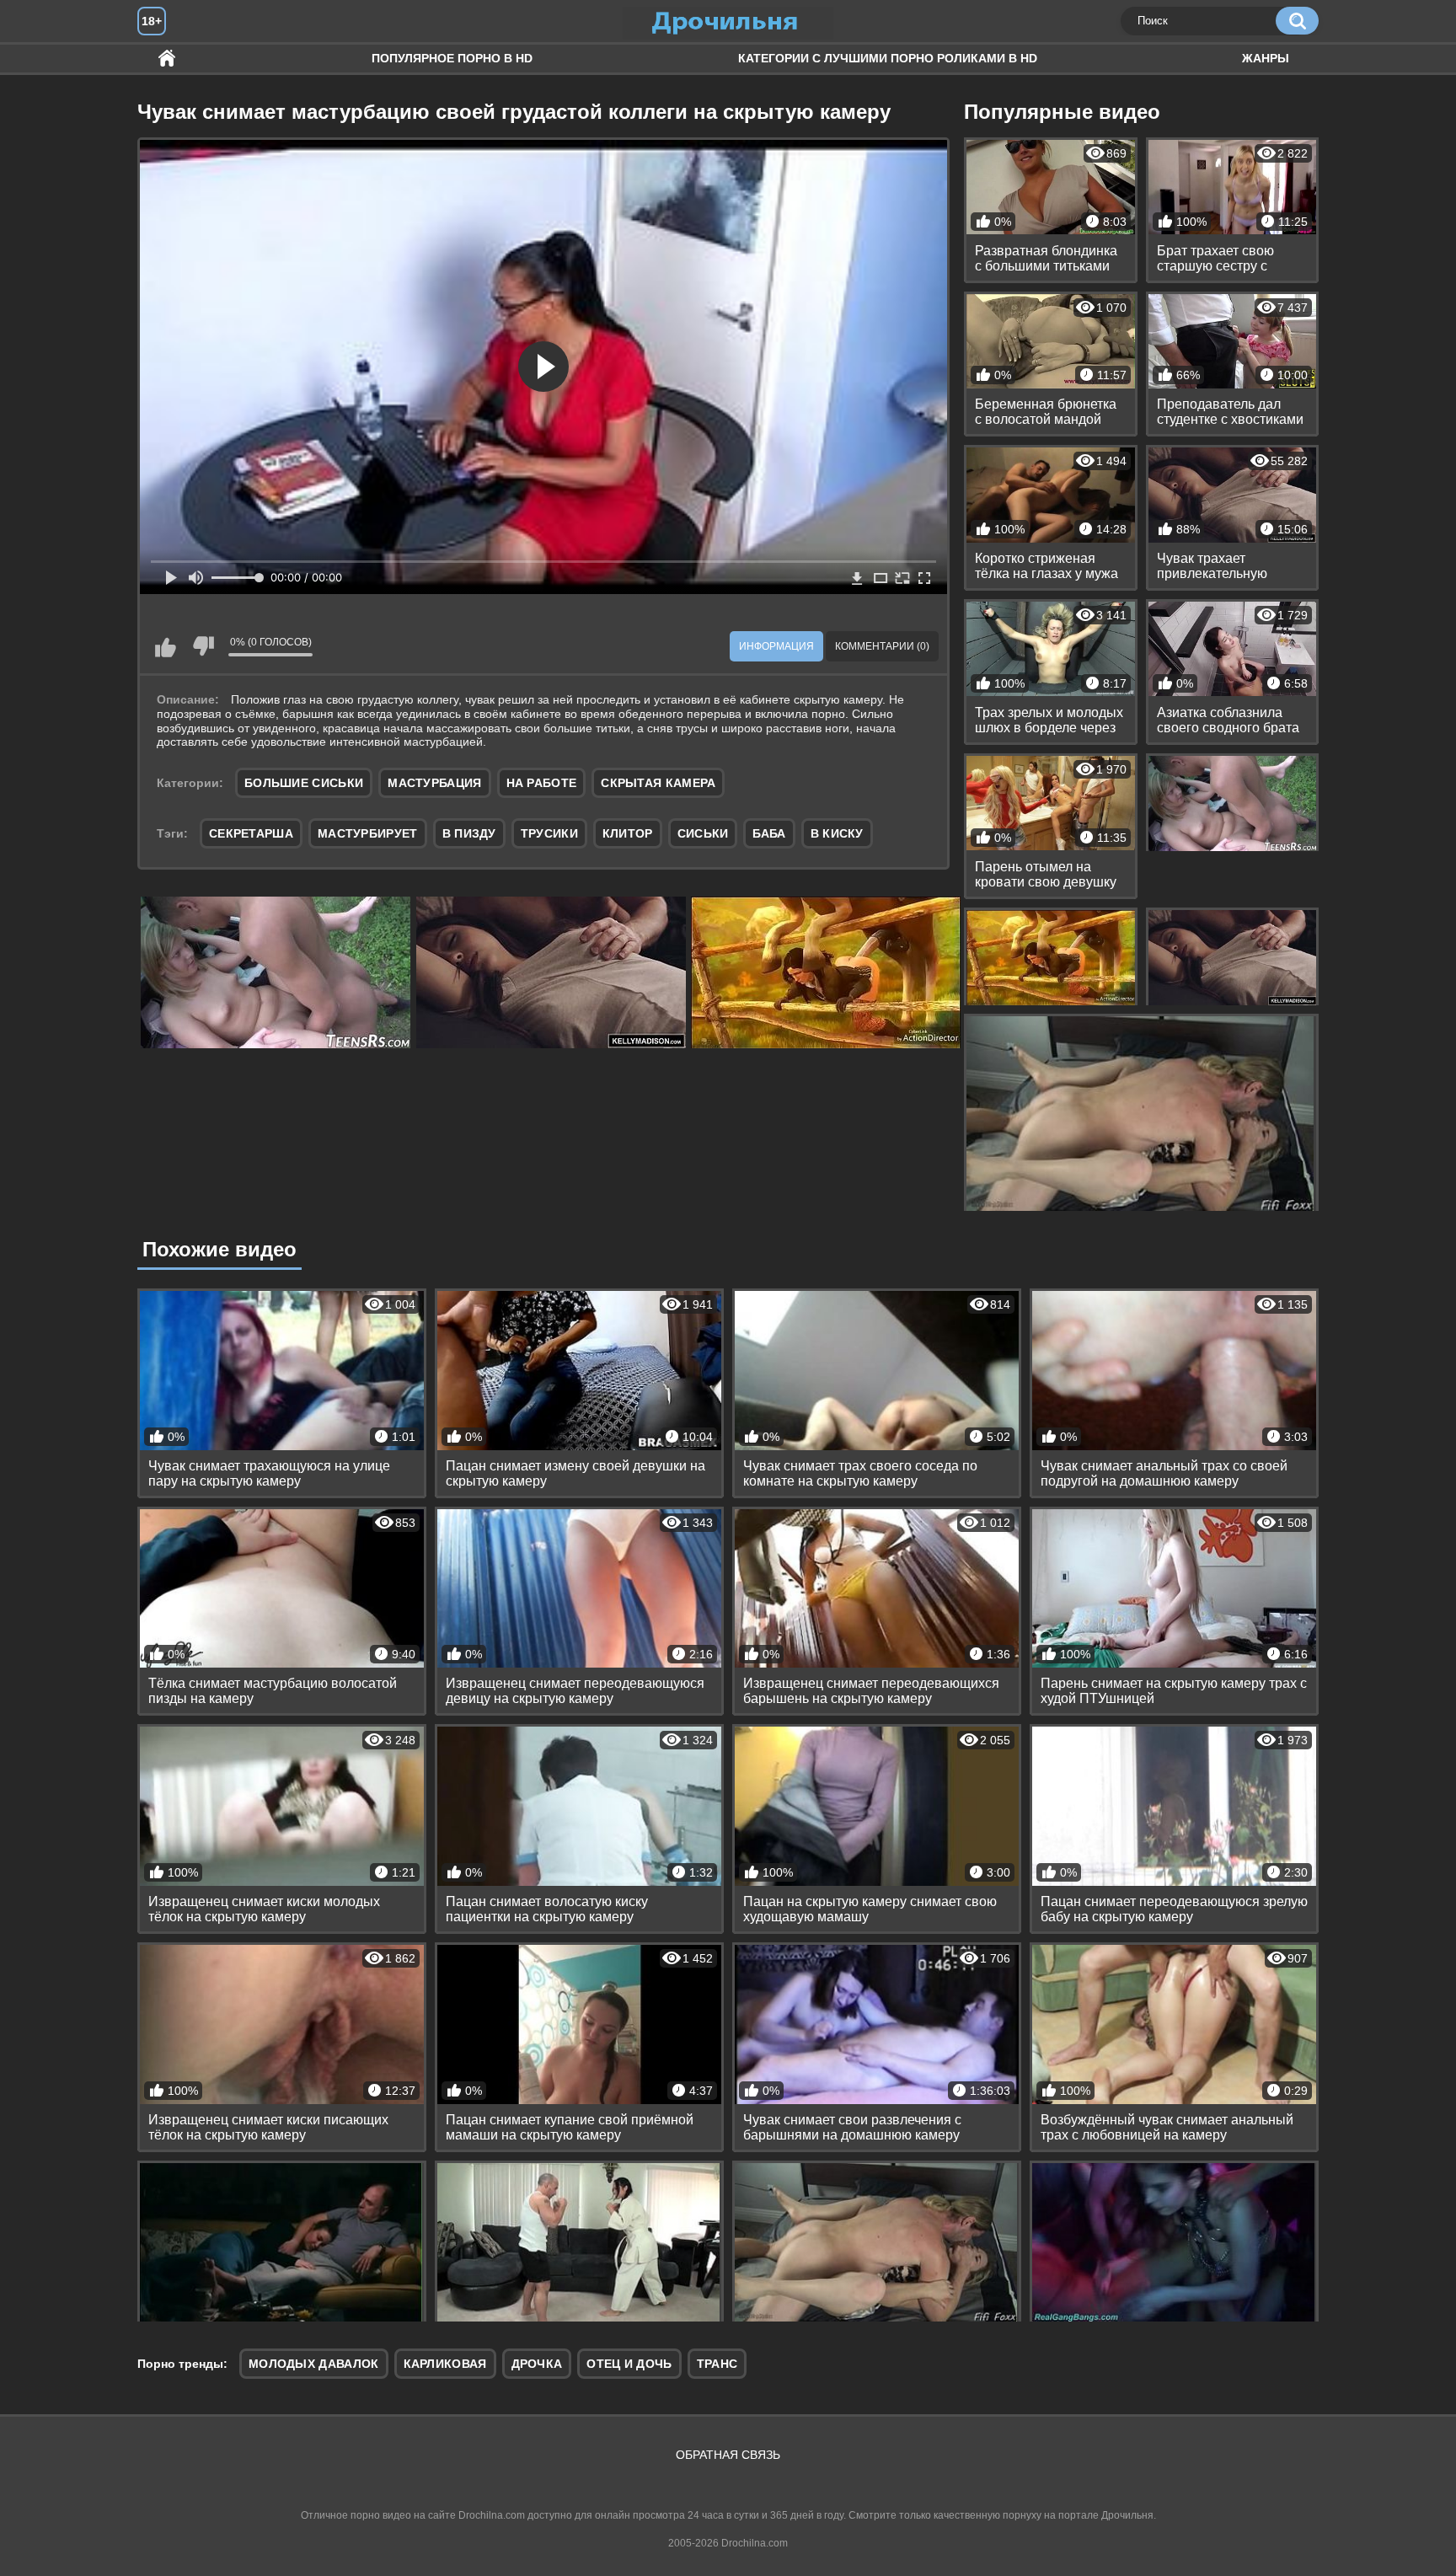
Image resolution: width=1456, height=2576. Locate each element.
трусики (549, 833)
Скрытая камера (658, 783)
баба (769, 833)
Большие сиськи (304, 783)
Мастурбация (434, 783)
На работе (542, 783)
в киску (837, 833)
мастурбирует (368, 833)
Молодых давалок (314, 2364)
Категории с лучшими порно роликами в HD (888, 58)
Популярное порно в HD (452, 58)
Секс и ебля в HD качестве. (167, 59)
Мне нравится (165, 646)
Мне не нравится (203, 646)
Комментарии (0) (882, 646)
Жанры (1266, 58)
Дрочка (537, 2364)
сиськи (703, 833)
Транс (717, 2364)
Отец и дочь (629, 2364)
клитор (628, 833)
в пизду (469, 833)
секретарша (251, 833)
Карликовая (445, 2364)
